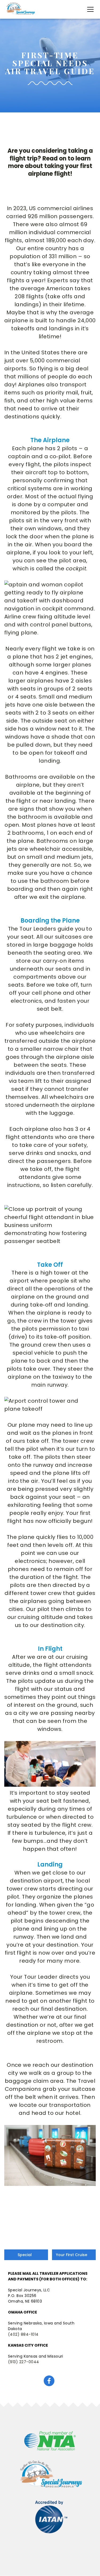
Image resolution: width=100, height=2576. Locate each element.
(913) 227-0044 (24, 2362)
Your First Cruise (72, 2255)
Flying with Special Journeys (25, 2255)
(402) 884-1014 (23, 2334)
